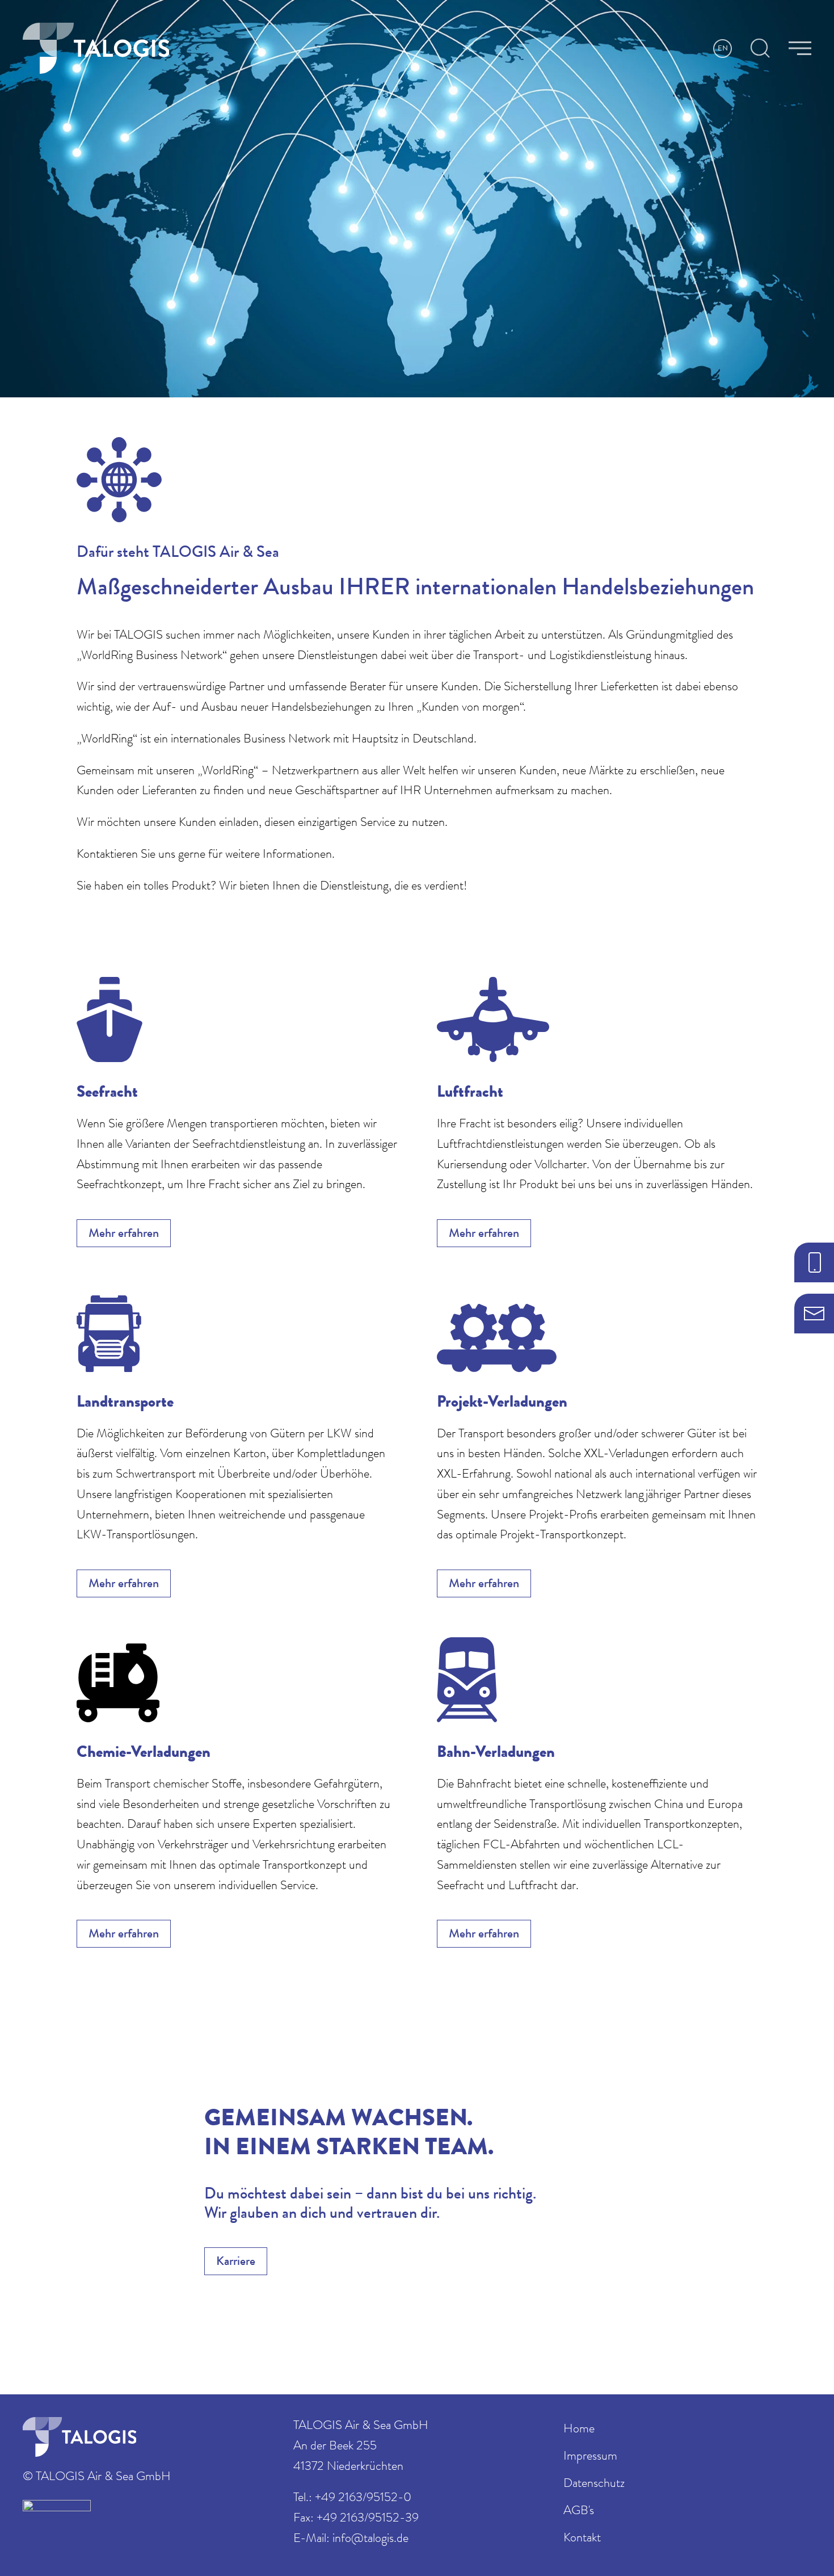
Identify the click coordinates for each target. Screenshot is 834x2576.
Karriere (236, 2263)
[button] (760, 48)
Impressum (590, 2457)
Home (579, 2430)
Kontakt (582, 2539)
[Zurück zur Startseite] (96, 48)
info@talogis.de (370, 2540)
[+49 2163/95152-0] (814, 1262)
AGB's (579, 2512)
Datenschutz (594, 2485)
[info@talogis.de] (814, 1314)
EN (723, 49)
